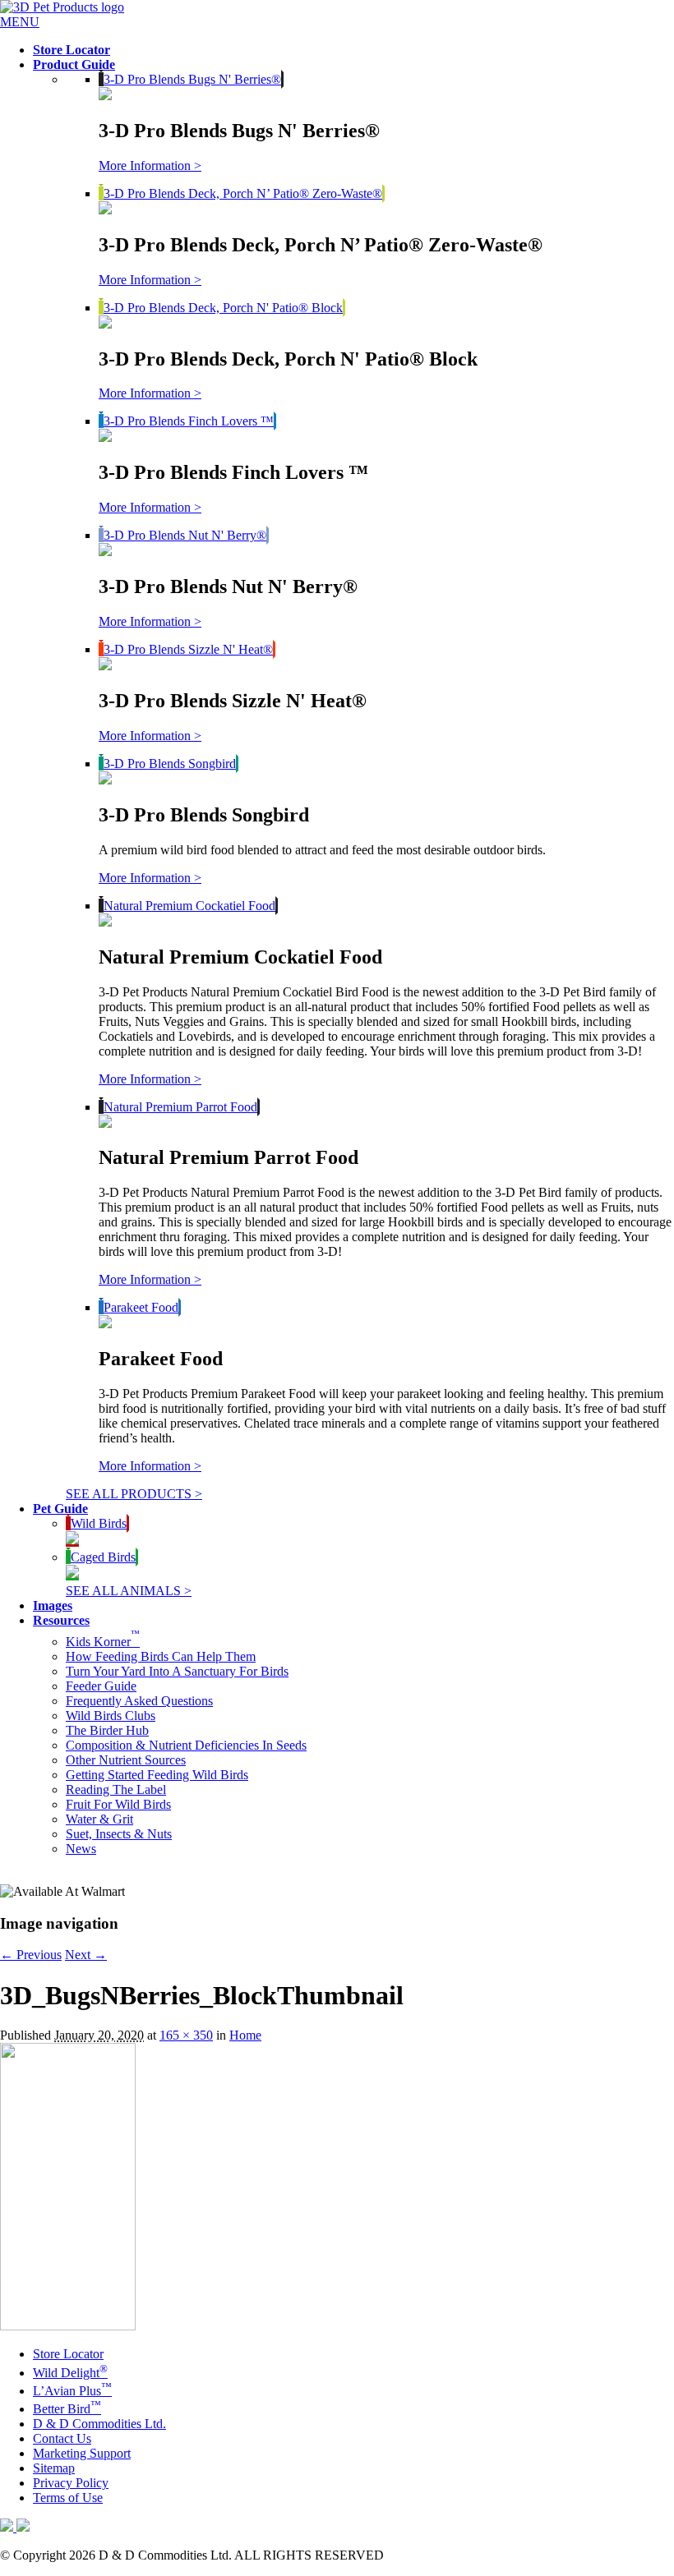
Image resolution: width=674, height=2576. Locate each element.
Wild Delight (70, 2373)
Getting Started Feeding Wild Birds (157, 1775)
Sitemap (54, 2468)
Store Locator (68, 2354)
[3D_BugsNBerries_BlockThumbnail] (68, 2326)
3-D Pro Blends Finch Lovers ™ (189, 421)
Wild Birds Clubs (111, 1716)
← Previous (31, 1955)
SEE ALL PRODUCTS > (134, 1494)
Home (245, 2035)
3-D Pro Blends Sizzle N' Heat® (188, 649)
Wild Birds (99, 1523)
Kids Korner (103, 1642)
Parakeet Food (141, 1307)
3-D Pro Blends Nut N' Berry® (185, 535)
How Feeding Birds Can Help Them (161, 1656)
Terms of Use (68, 2498)
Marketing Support (82, 2453)
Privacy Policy (71, 2483)
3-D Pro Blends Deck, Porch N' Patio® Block (223, 308)
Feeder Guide (101, 1686)
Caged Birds (103, 1557)
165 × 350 (186, 2035)
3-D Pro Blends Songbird (170, 764)
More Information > (150, 166)
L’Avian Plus (72, 2391)
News (81, 1849)
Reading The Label (116, 1789)
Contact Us (62, 2438)
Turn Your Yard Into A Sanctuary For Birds (177, 1671)
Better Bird (67, 2409)
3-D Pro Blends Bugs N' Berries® (192, 79)
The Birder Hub (107, 1730)
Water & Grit (99, 1819)
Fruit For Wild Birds (118, 1804)
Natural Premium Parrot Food (180, 1107)
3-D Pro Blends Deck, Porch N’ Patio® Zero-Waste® (243, 193)
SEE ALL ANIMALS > (129, 1591)
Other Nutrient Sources (126, 1760)
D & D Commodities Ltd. (99, 2424)
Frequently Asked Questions (139, 1701)
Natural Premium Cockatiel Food (189, 906)
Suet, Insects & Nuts (119, 1834)
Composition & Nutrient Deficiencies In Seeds (186, 1745)
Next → (86, 1955)
